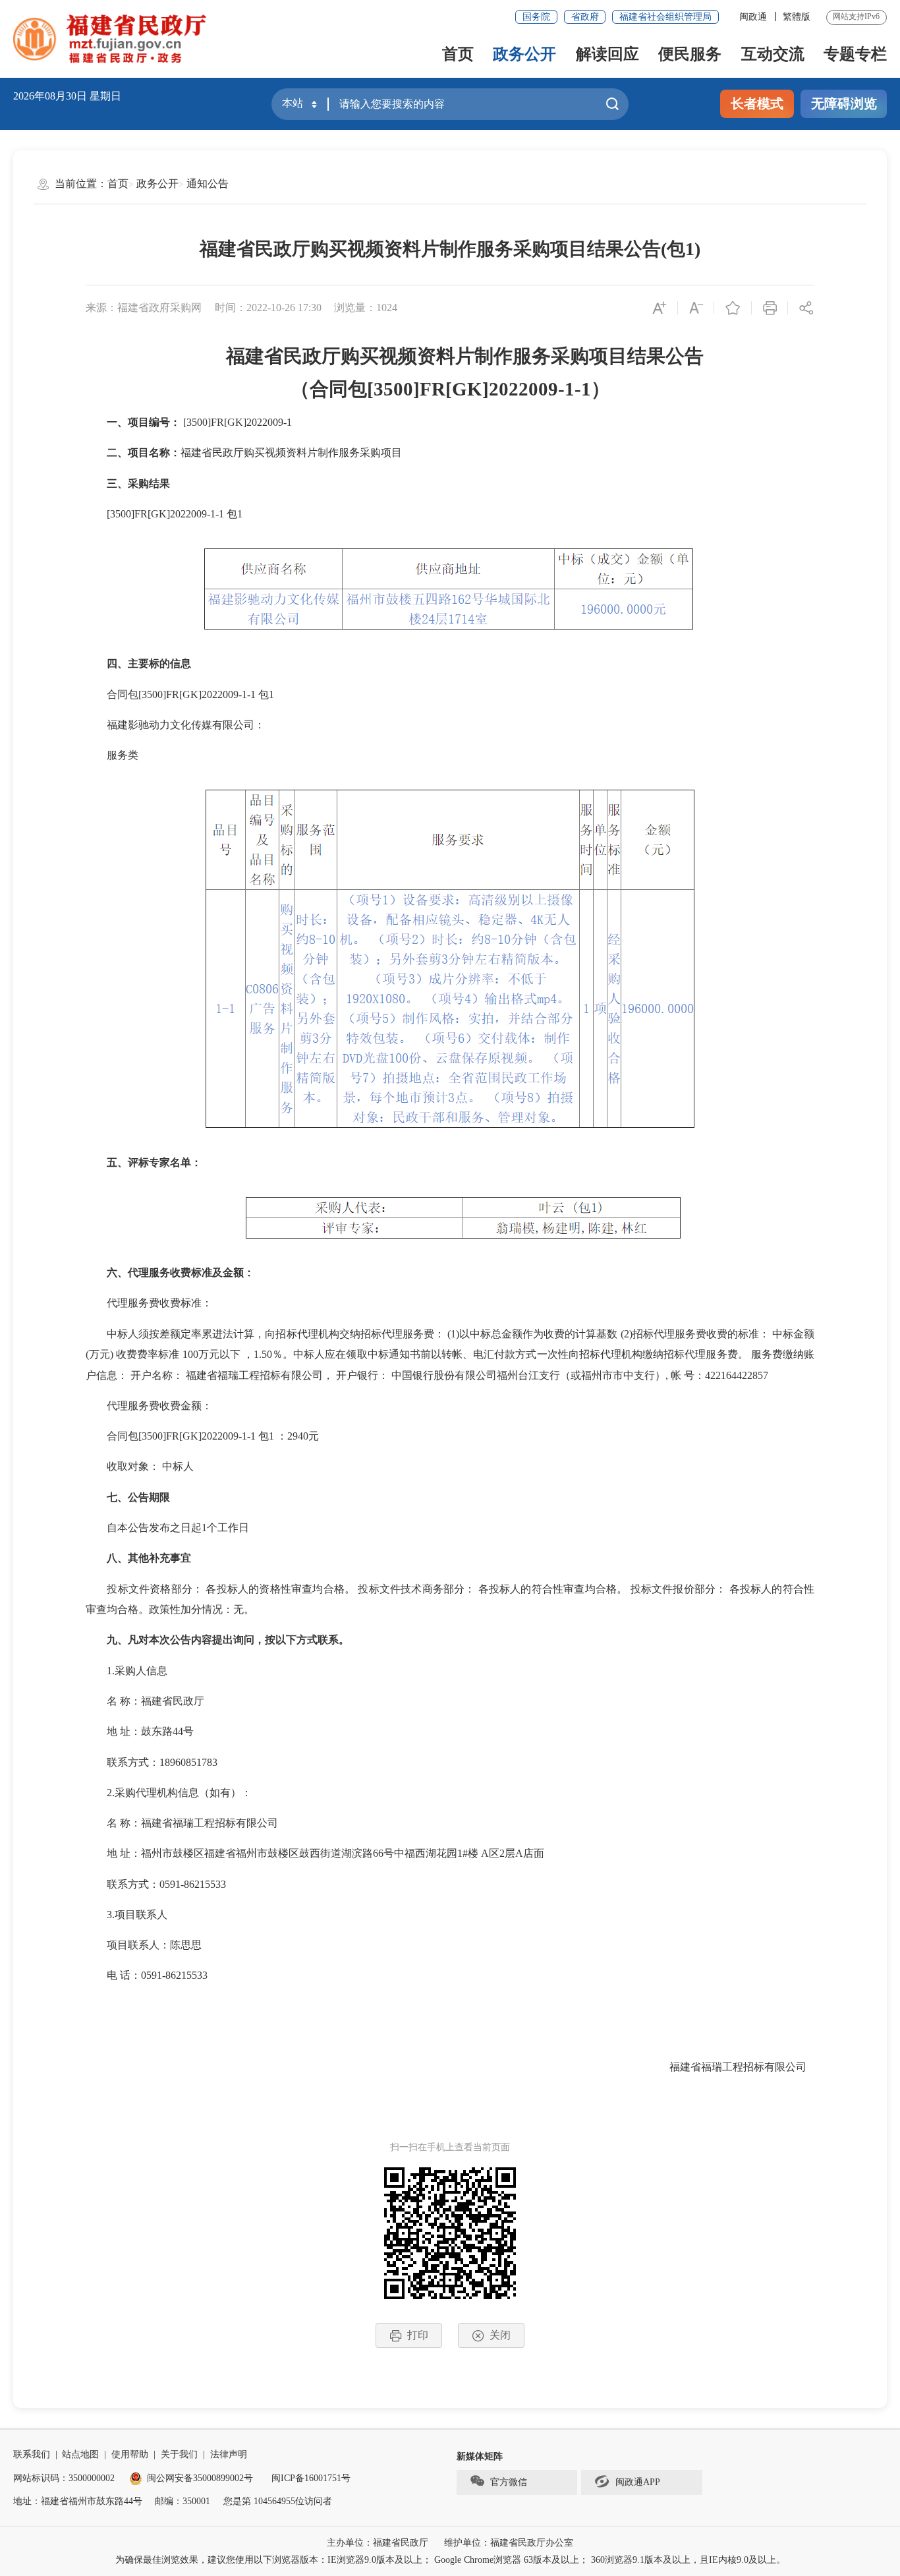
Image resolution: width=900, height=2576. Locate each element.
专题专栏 (855, 54)
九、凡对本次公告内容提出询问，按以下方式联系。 (217, 1640)
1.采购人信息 (127, 1671)
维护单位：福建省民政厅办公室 (509, 2543)
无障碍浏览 (844, 103)
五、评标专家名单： (144, 1162)
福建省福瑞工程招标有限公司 (742, 2067)
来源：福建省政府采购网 (144, 307)
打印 (418, 2335)
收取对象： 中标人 (140, 1466)
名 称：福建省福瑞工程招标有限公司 (182, 1823)
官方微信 (509, 2482)
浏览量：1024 (366, 307)
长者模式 (757, 103)
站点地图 (80, 2454)
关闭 (500, 2335)
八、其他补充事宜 (138, 1558)
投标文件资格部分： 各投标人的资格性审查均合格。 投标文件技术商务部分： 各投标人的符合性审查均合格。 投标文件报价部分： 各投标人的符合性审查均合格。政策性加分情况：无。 (450, 1599)
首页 (458, 54)
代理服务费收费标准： (149, 1303)
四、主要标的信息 (138, 663)
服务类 (112, 755)
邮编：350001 (183, 2501)
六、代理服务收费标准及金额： (170, 1273)
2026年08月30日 (50, 96)
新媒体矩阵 (480, 2456)
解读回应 (607, 54)
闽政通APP (638, 2482)
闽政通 (753, 17)
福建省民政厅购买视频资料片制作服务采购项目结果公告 (455, 356)
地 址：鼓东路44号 (140, 1731)
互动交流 (773, 54)
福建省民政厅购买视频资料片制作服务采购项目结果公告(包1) (450, 249)
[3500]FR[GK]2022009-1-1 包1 (164, 514)
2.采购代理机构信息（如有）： (169, 1793)
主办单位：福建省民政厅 (378, 2543)
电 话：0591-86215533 (147, 1975)
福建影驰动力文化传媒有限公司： (175, 725)
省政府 (585, 17)
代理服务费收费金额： (149, 1406)
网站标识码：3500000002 (64, 2478)
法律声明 (229, 2454)
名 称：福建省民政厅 (145, 1701)
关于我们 (179, 2454)
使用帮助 (130, 2454)
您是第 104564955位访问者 (278, 2501)
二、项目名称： (133, 453)
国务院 (536, 17)
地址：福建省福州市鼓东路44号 (78, 2501)
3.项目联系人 (127, 1915)
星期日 (105, 96)
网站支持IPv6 (856, 16)
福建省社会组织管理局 (665, 17)
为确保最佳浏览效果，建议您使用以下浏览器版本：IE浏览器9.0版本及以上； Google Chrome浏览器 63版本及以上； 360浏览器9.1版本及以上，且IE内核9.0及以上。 (450, 2560)
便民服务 (690, 54)
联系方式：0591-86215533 (156, 1884)
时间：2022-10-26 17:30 (268, 307)
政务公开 (524, 54)
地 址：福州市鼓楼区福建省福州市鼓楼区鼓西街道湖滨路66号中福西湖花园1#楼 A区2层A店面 (315, 1853)
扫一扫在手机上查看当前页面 (450, 2147)
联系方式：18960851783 (152, 1762)
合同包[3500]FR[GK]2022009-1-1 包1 (180, 694)
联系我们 (32, 2454)
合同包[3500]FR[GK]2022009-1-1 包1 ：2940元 (202, 1436)
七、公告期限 (128, 1497)
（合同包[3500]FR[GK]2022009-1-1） (450, 389)
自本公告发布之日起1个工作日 (167, 1528)
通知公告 (208, 184)
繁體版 (797, 17)
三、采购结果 (128, 483)
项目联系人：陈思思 (144, 1945)
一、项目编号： (133, 422)
